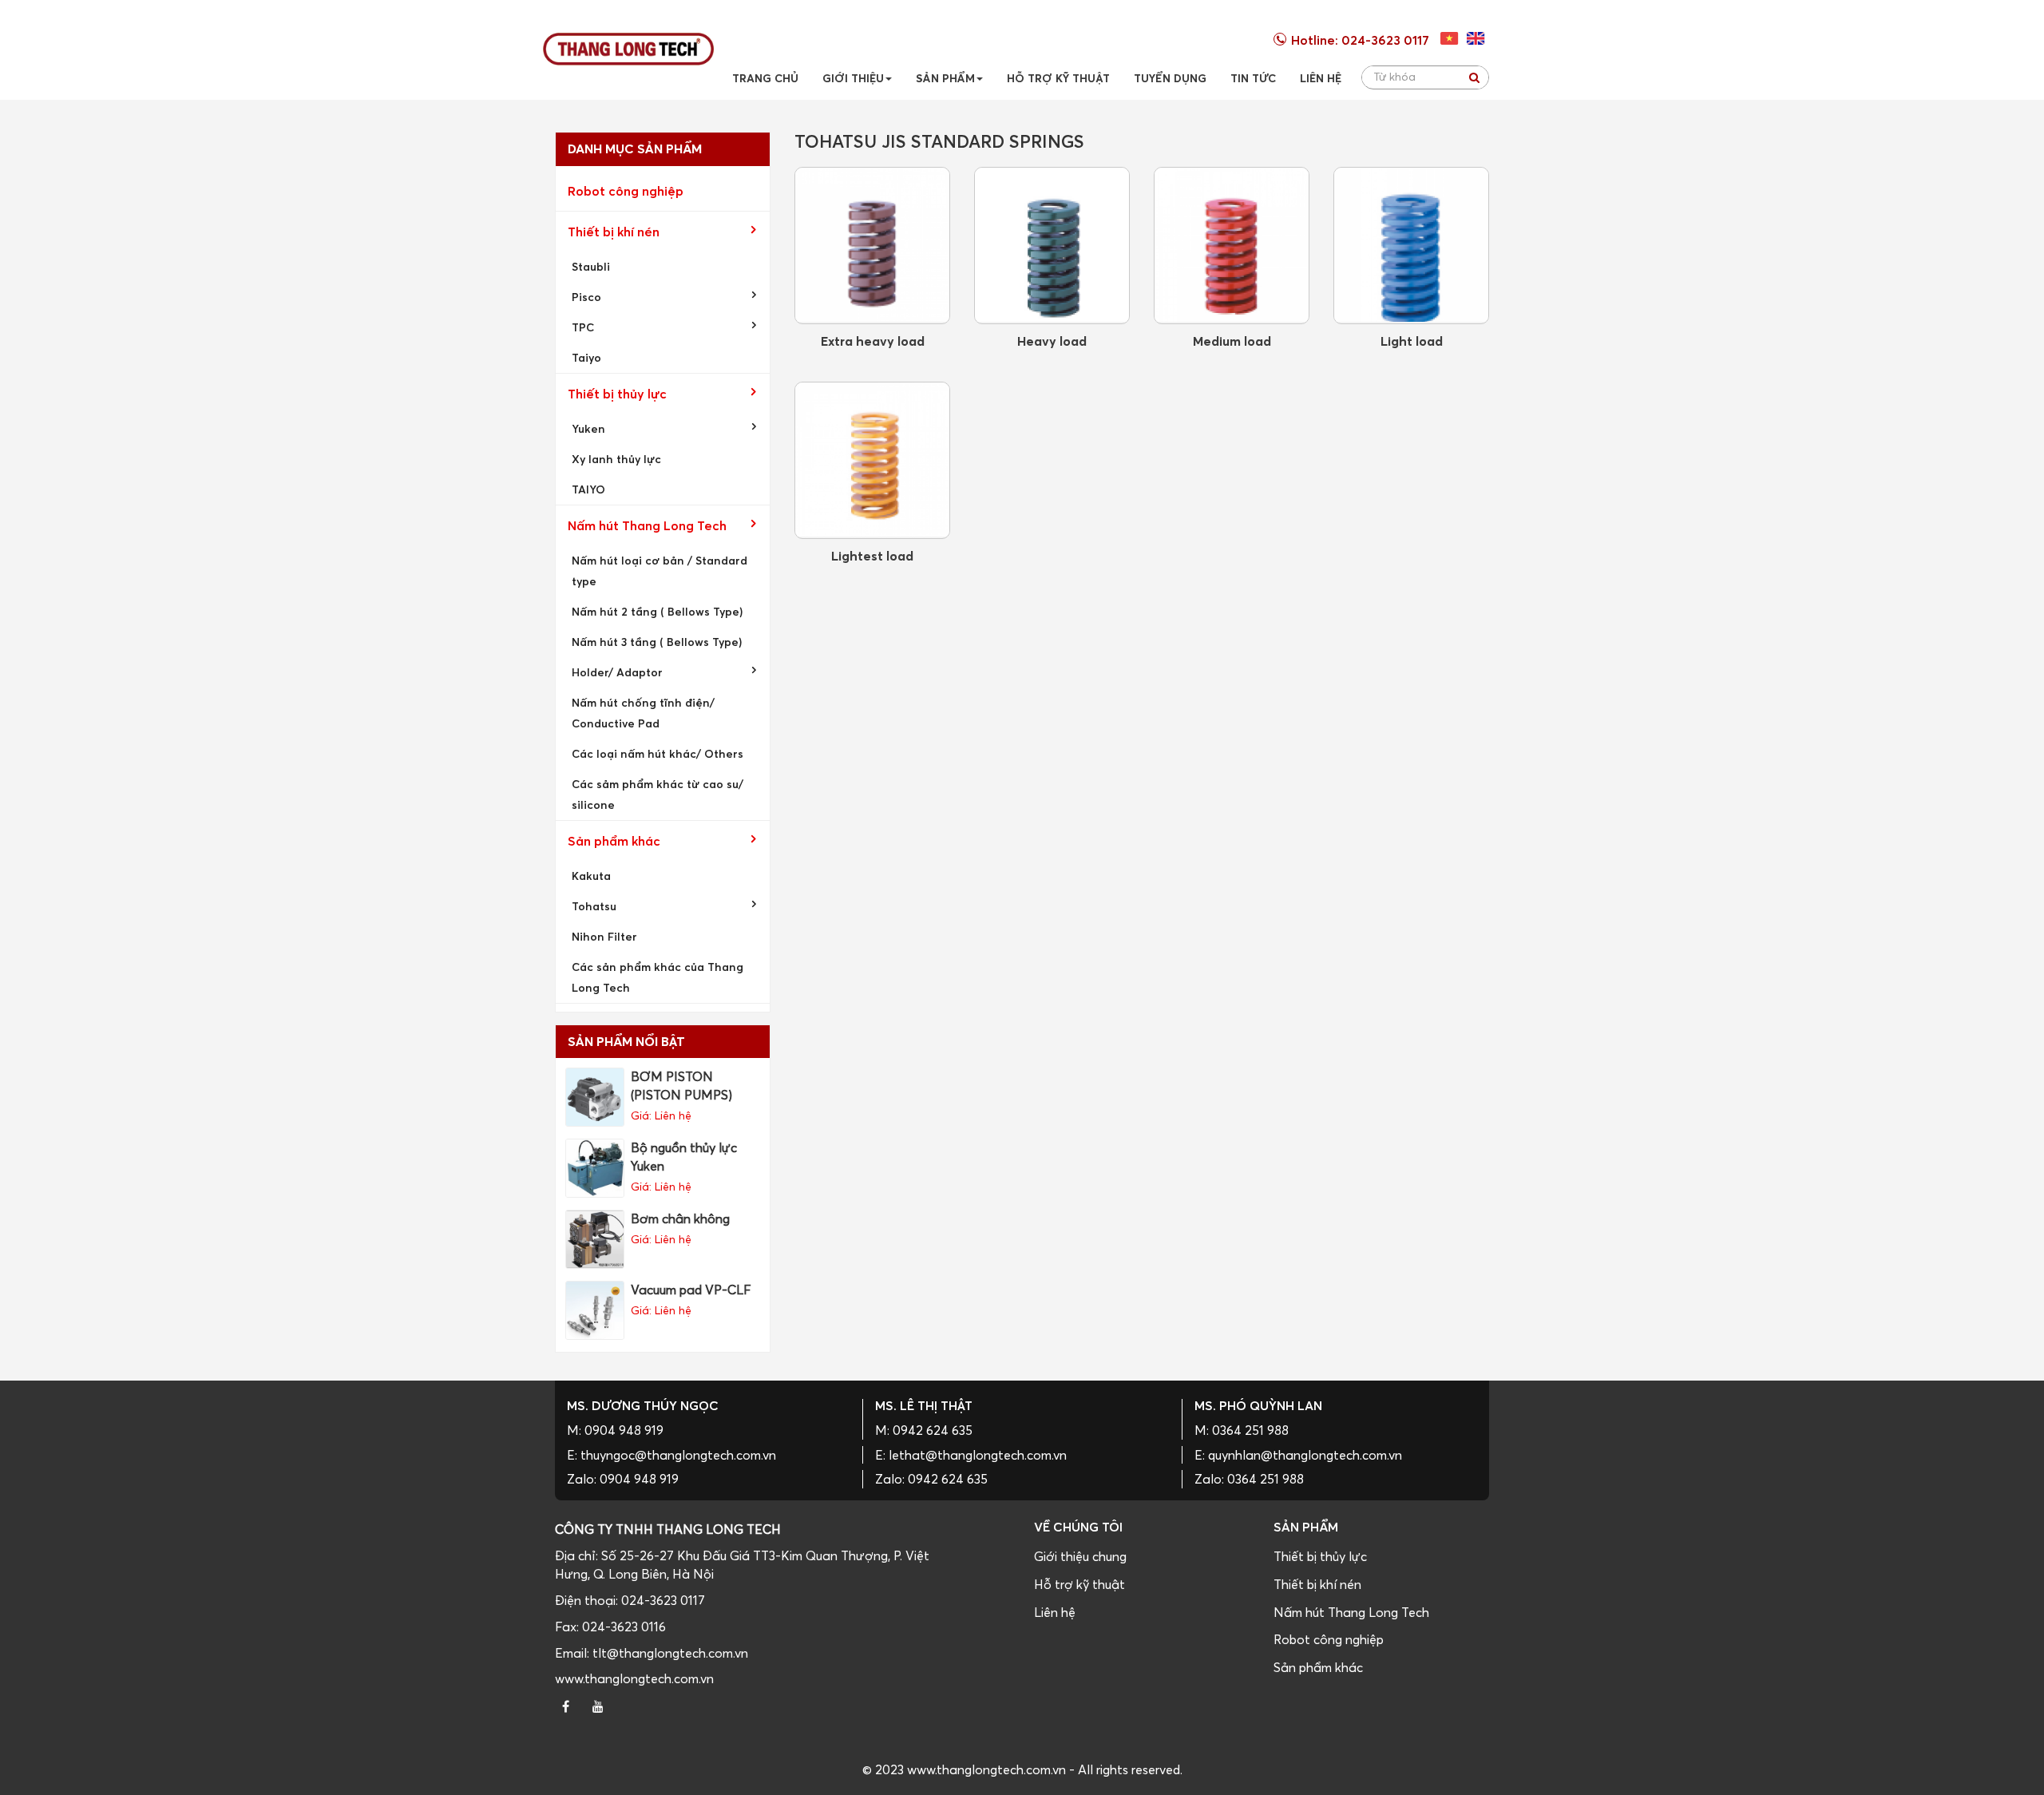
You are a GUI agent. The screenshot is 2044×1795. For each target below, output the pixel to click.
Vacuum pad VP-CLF (691, 1290)
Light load (1412, 341)
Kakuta (591, 876)
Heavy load (1052, 341)
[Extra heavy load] (872, 246)
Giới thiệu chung (1080, 1556)
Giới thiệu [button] (853, 78)
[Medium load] (1232, 246)
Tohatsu (594, 906)
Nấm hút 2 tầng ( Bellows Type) (657, 611)
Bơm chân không (680, 1218)
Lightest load (872, 556)
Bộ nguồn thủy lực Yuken (684, 1157)
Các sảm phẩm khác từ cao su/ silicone (658, 794)
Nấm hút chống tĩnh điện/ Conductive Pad (643, 713)
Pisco (586, 297)
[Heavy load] (1052, 246)
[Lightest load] (872, 460)
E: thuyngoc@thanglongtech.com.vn (671, 1455)
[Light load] (1411, 246)
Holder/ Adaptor (617, 672)
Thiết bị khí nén (614, 232)
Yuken (588, 428)
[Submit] (1474, 77)
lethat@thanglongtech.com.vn (978, 1455)
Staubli (591, 266)
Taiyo (586, 357)
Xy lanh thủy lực (616, 459)
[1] (1476, 38)
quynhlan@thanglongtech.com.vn (1305, 1455)
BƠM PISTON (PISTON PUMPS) (681, 1086)
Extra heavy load (873, 341)
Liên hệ (1055, 1612)
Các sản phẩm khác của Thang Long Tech (658, 977)
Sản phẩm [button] (945, 78)
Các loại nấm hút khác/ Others (658, 753)
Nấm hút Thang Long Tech (647, 525)
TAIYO (588, 489)
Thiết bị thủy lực (617, 394)
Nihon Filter (604, 936)
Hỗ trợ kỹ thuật (1079, 1584)
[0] (1450, 38)
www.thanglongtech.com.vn (634, 1678)
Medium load (1232, 341)
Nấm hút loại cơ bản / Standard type (660, 571)
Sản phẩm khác (614, 841)
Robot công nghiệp (626, 191)
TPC (583, 327)
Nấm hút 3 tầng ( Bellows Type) (657, 642)
